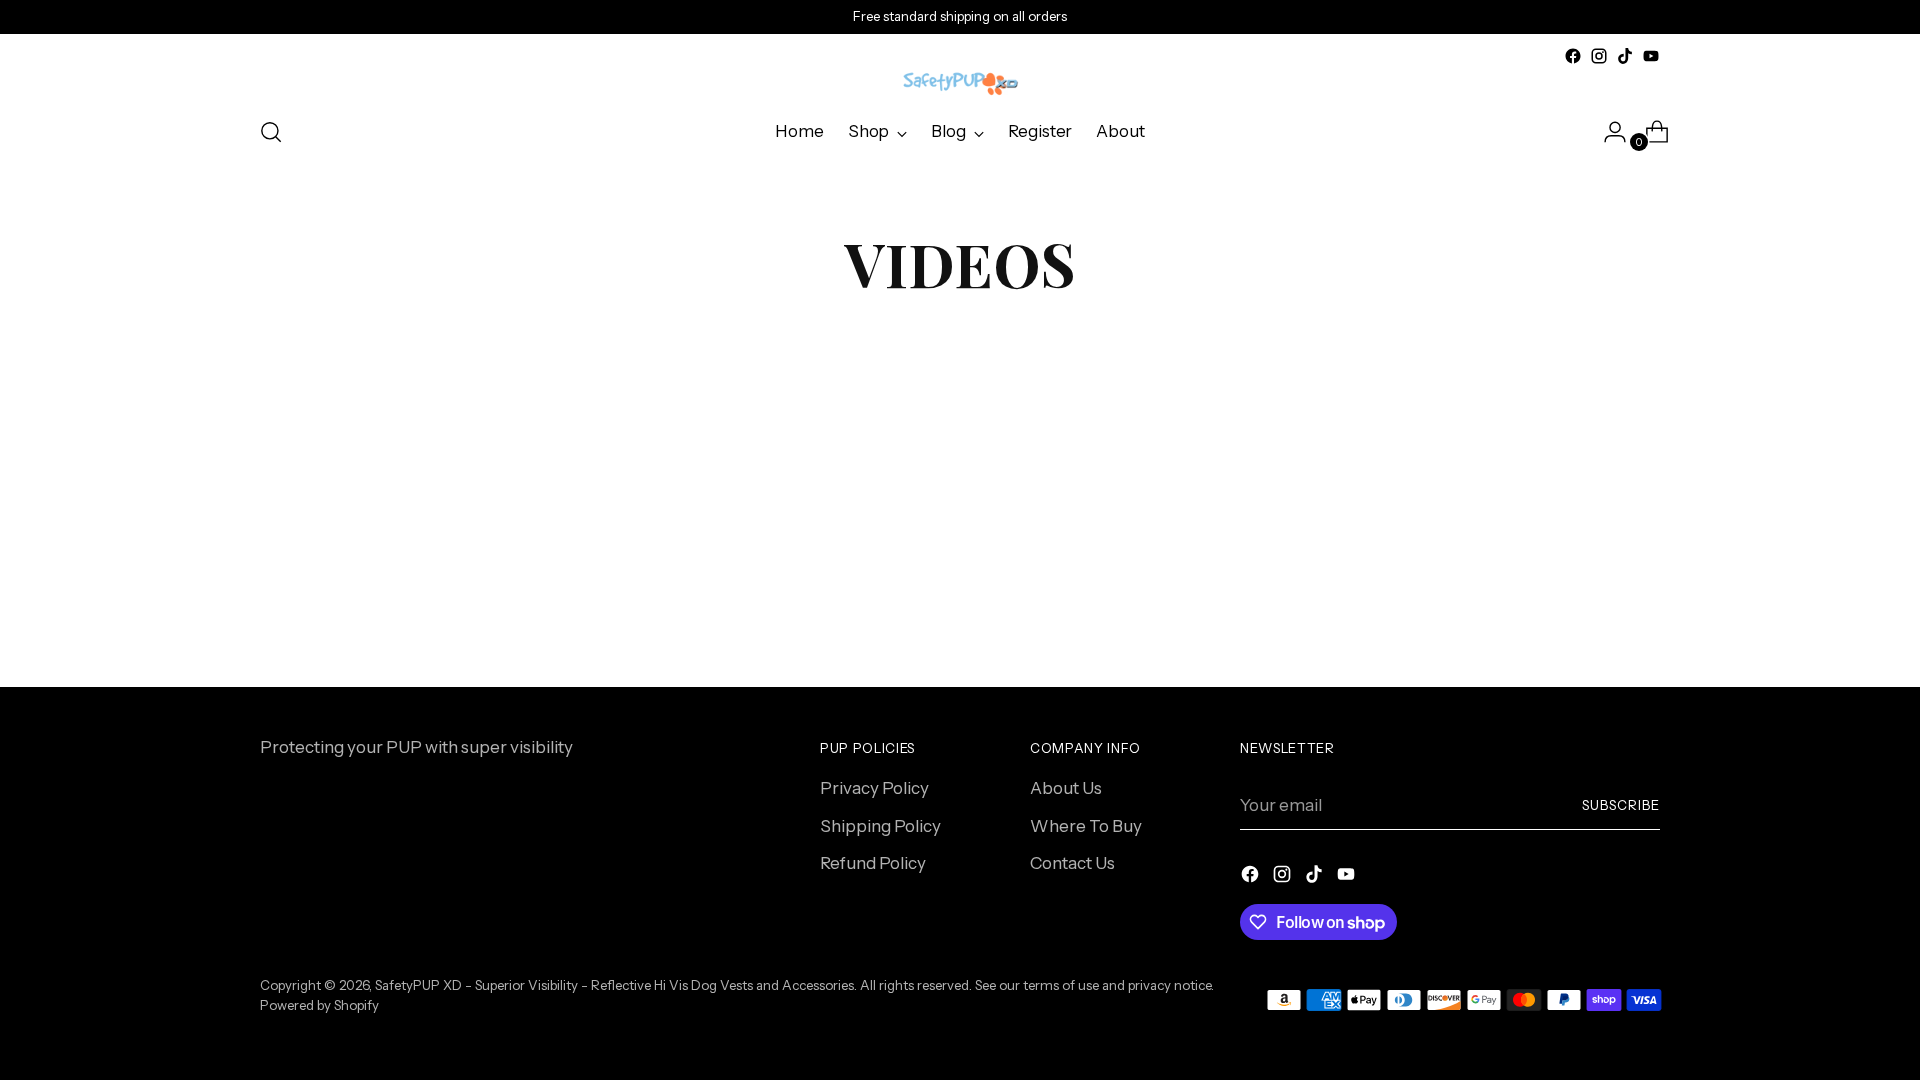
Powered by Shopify (319, 1005)
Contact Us (1072, 863)
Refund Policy (873, 863)
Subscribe (1621, 805)
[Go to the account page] (1607, 132)
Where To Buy (1086, 826)
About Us (1066, 788)
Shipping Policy (880, 826)
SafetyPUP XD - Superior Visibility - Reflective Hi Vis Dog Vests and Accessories (614, 985)
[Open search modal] (271, 132)
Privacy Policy (874, 788)
